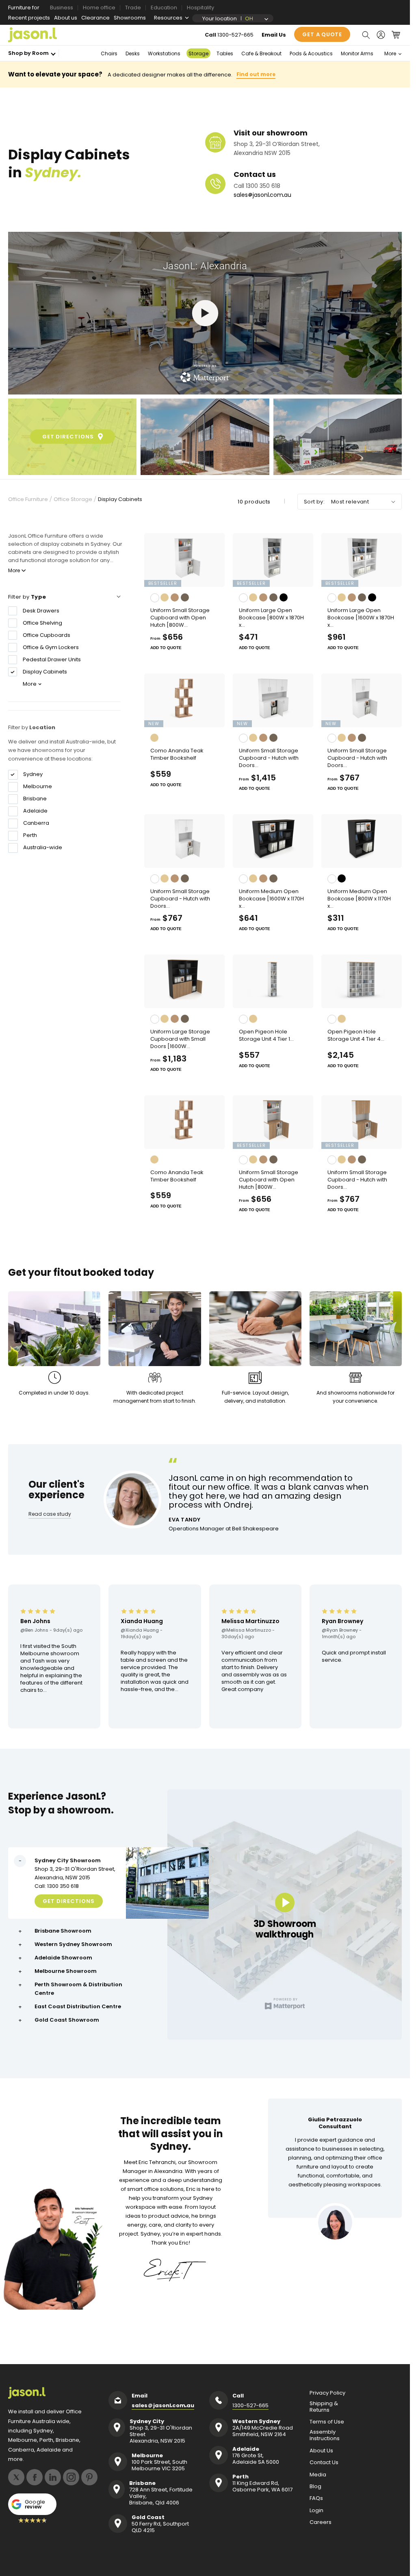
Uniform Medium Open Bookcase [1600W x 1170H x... (271, 899)
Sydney (33, 774)
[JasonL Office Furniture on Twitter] (16, 2477)
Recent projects (29, 18)
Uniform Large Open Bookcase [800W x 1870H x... (271, 618)
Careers (321, 2522)
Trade (133, 8)
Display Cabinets (120, 499)
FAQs (316, 2498)
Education (164, 8)
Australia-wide (43, 848)
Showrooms (130, 18)
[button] (366, 35)
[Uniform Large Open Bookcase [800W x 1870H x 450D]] (273, 560)
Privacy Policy (327, 2393)
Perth (30, 835)
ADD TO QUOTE (166, 648)
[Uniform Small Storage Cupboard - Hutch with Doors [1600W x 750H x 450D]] (273, 700)
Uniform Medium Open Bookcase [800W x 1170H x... (359, 899)
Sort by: (314, 502)
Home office (99, 8)
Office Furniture (28, 499)
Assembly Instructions (325, 2435)
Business (62, 8)
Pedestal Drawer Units (52, 659)
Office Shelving (42, 623)
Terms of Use (327, 2422)
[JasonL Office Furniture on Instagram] (71, 2477)
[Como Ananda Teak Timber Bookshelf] (184, 700)
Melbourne (38, 787)
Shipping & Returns (324, 2407)
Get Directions (69, 1901)
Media (318, 2475)
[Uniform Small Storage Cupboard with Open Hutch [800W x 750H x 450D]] (184, 560)
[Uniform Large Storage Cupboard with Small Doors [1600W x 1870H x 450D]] (184, 981)
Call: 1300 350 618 (57, 1886)
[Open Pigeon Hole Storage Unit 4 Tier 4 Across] (362, 981)
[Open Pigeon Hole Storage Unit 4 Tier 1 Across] (273, 981)
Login (316, 2511)
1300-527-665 (235, 35)
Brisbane (35, 799)
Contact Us (324, 2463)
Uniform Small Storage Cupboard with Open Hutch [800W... (180, 618)
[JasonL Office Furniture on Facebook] (35, 2477)
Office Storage (73, 499)
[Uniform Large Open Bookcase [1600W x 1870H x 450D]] (362, 560)
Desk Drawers (41, 611)
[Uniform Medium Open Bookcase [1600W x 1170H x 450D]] (273, 841)
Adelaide (35, 811)
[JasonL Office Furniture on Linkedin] (53, 2477)
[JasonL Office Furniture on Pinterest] (89, 2477)
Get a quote (322, 34)
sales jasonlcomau (262, 195)
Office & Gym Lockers (51, 647)
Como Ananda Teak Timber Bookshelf (177, 754)
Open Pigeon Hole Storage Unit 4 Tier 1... (266, 1035)
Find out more (256, 74)
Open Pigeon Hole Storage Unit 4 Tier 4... (356, 1035)
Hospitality (200, 8)
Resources (168, 18)
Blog (315, 2487)
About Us (321, 2451)
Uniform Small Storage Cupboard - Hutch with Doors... (269, 758)
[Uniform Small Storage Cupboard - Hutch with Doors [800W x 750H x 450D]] (362, 700)
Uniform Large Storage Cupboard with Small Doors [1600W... (180, 1039)
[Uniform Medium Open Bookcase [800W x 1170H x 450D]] (362, 841)
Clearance (95, 18)
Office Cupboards (47, 635)
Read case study (50, 1514)
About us (66, 18)
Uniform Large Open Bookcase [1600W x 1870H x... (361, 618)
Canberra (36, 823)
